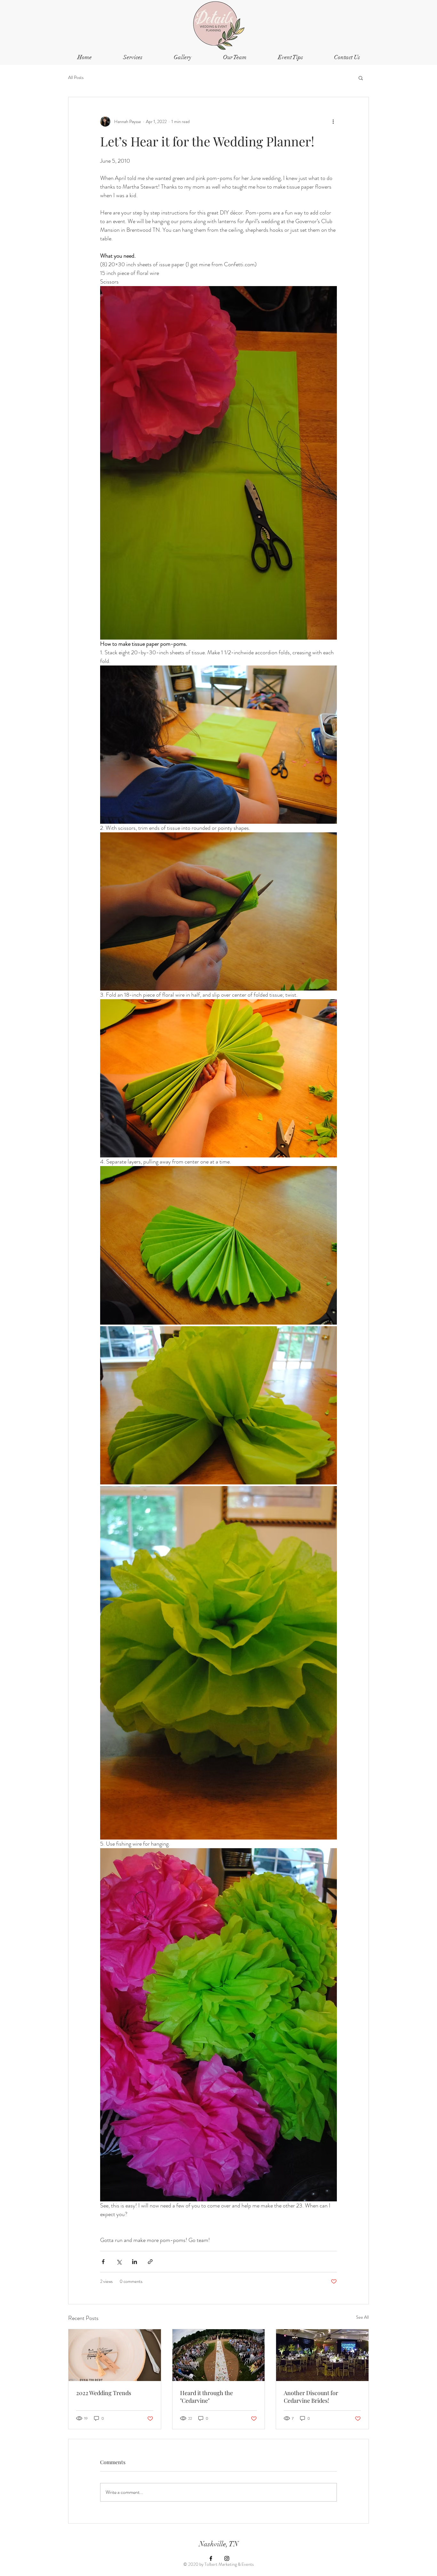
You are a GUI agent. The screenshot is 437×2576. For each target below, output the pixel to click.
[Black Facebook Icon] (211, 2558)
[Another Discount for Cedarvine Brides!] (322, 2355)
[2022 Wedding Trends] (115, 2355)
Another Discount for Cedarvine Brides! (311, 2397)
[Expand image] (219, 1245)
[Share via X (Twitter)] (119, 2262)
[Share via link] (150, 2262)
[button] (290, 57)
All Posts (76, 78)
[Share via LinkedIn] (135, 2262)
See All (362, 2317)
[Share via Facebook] (103, 2262)
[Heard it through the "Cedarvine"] (219, 2355)
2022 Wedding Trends (104, 2393)
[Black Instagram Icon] (227, 2558)
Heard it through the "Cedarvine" (207, 2397)
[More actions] (333, 121)
